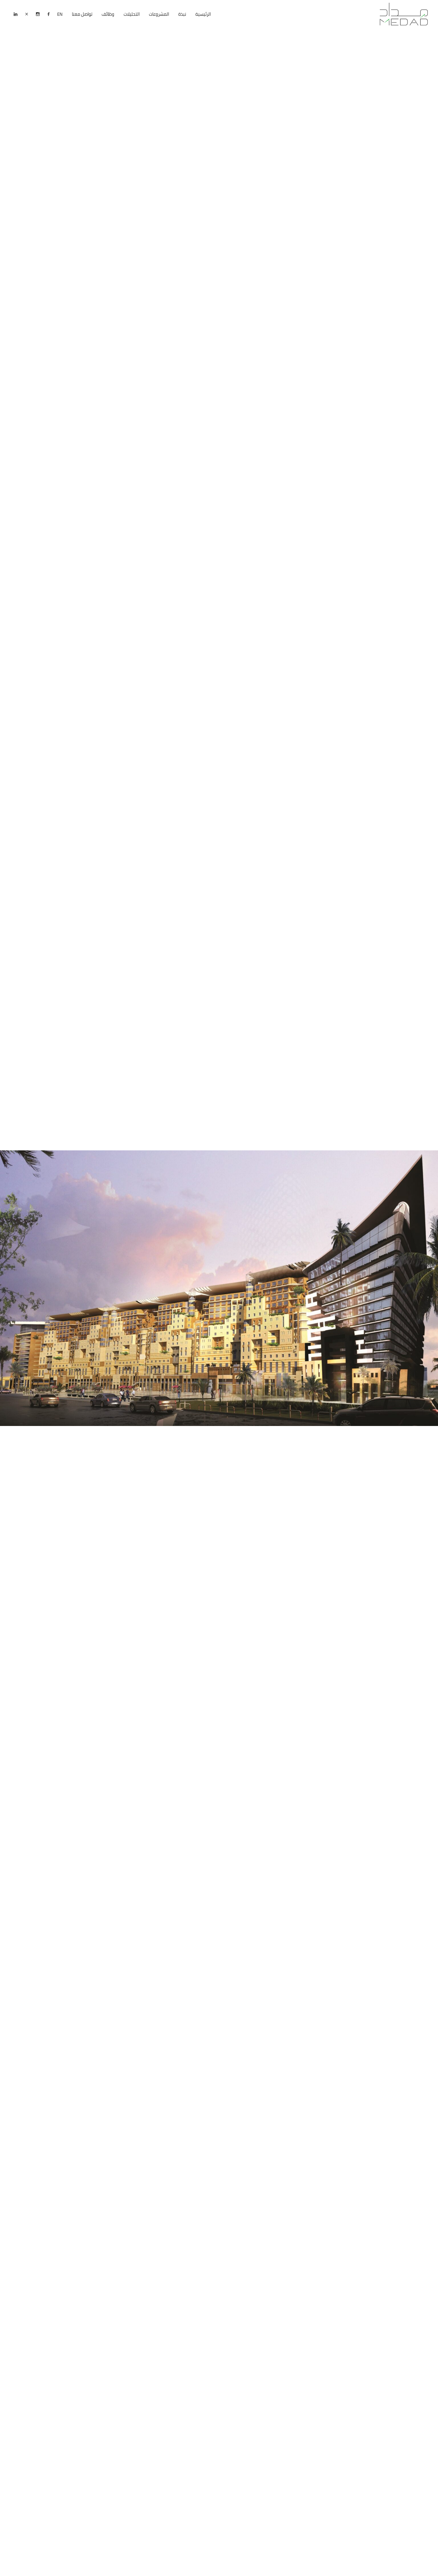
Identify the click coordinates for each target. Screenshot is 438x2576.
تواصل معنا (82, 14)
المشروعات (159, 14)
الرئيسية (203, 14)
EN (60, 14)
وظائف (108, 14)
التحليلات (132, 14)
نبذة (182, 14)
